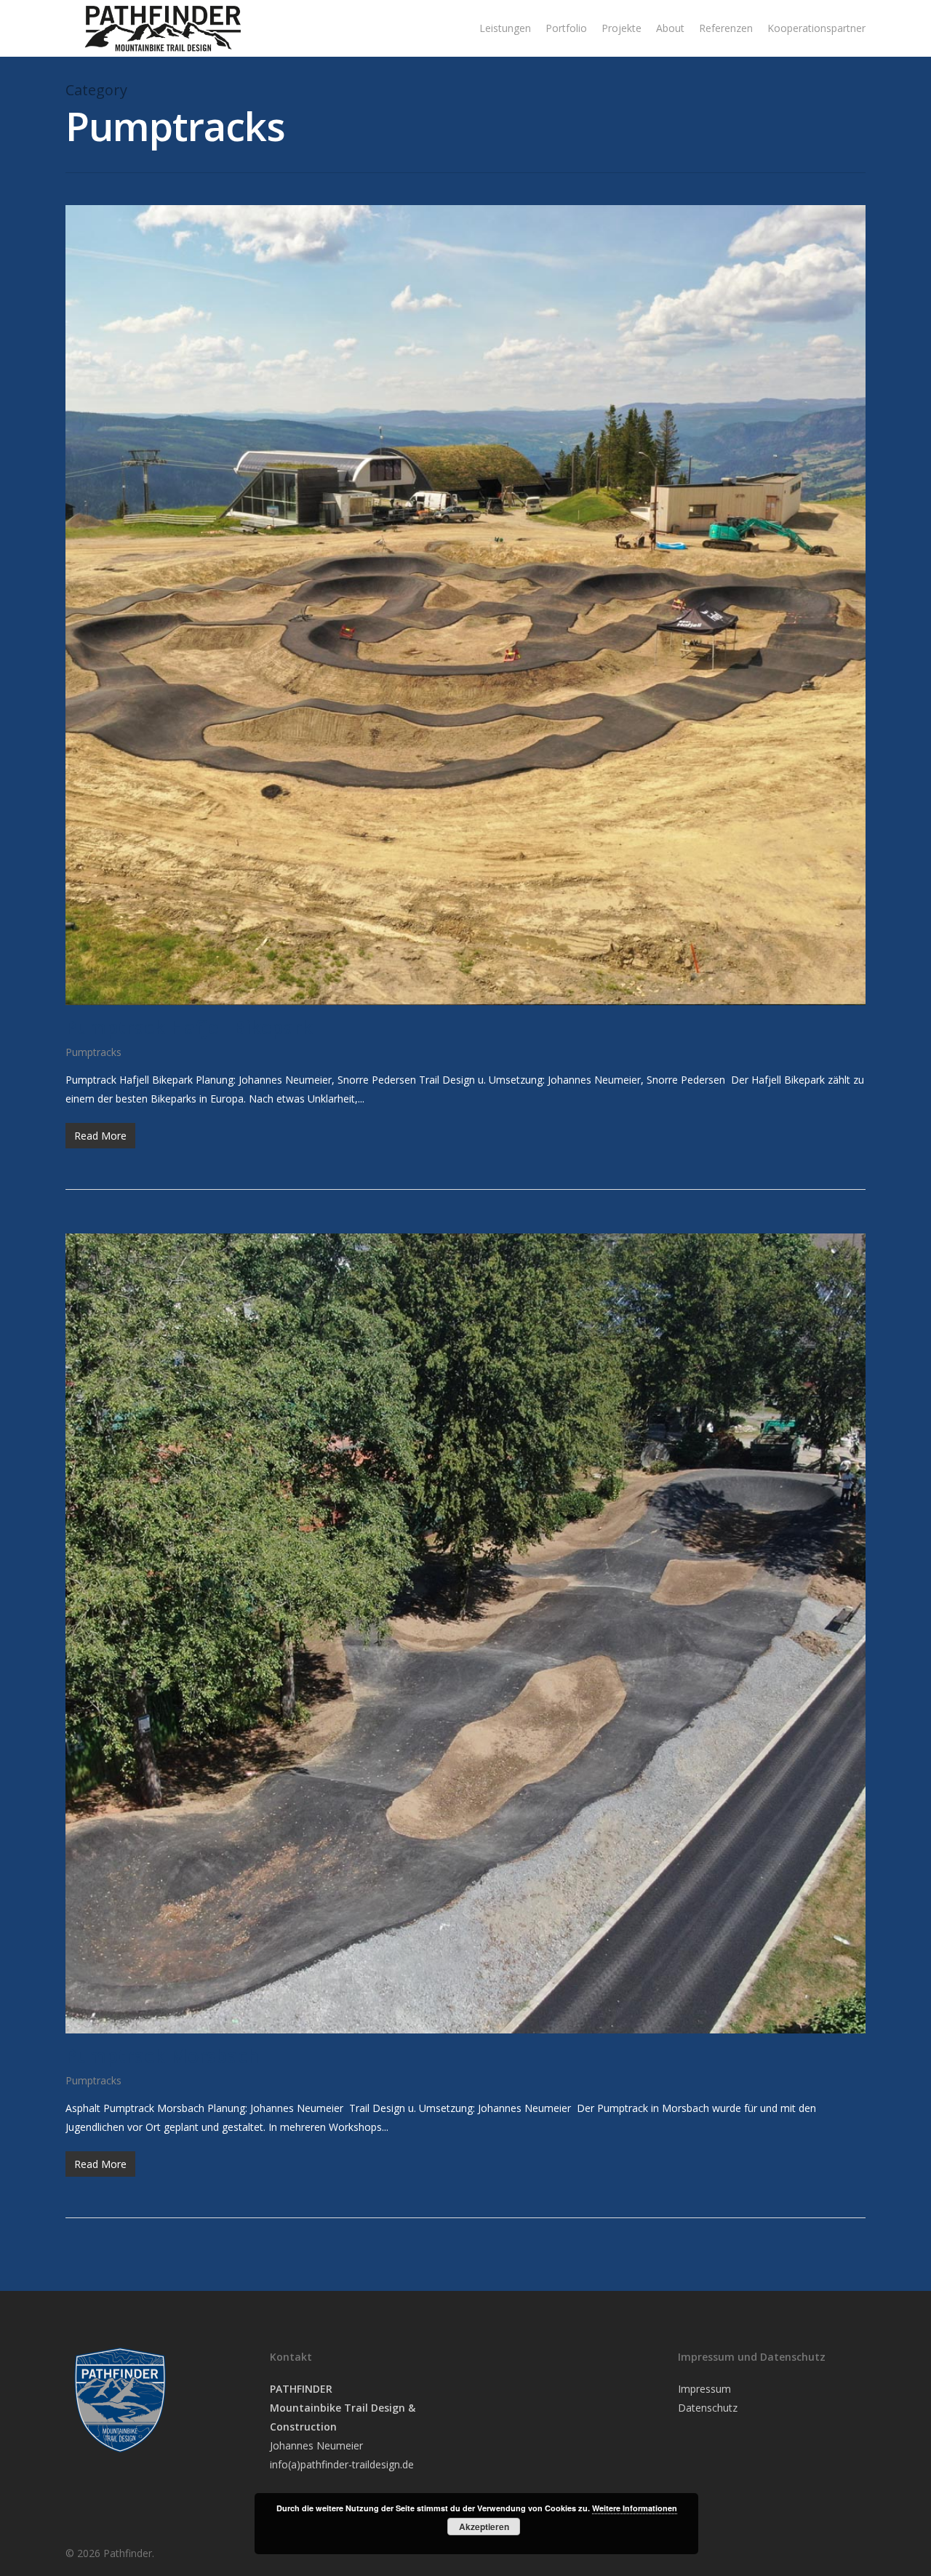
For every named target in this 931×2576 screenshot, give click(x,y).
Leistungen (505, 28)
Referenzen (726, 28)
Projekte (622, 28)
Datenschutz (708, 2408)
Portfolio (566, 28)
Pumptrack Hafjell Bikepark (189, 1027)
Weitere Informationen (635, 2508)
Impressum (704, 2389)
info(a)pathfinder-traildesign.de (342, 2464)
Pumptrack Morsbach (162, 2055)
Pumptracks (93, 1052)
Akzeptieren (484, 2527)
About (670, 28)
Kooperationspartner (816, 28)
